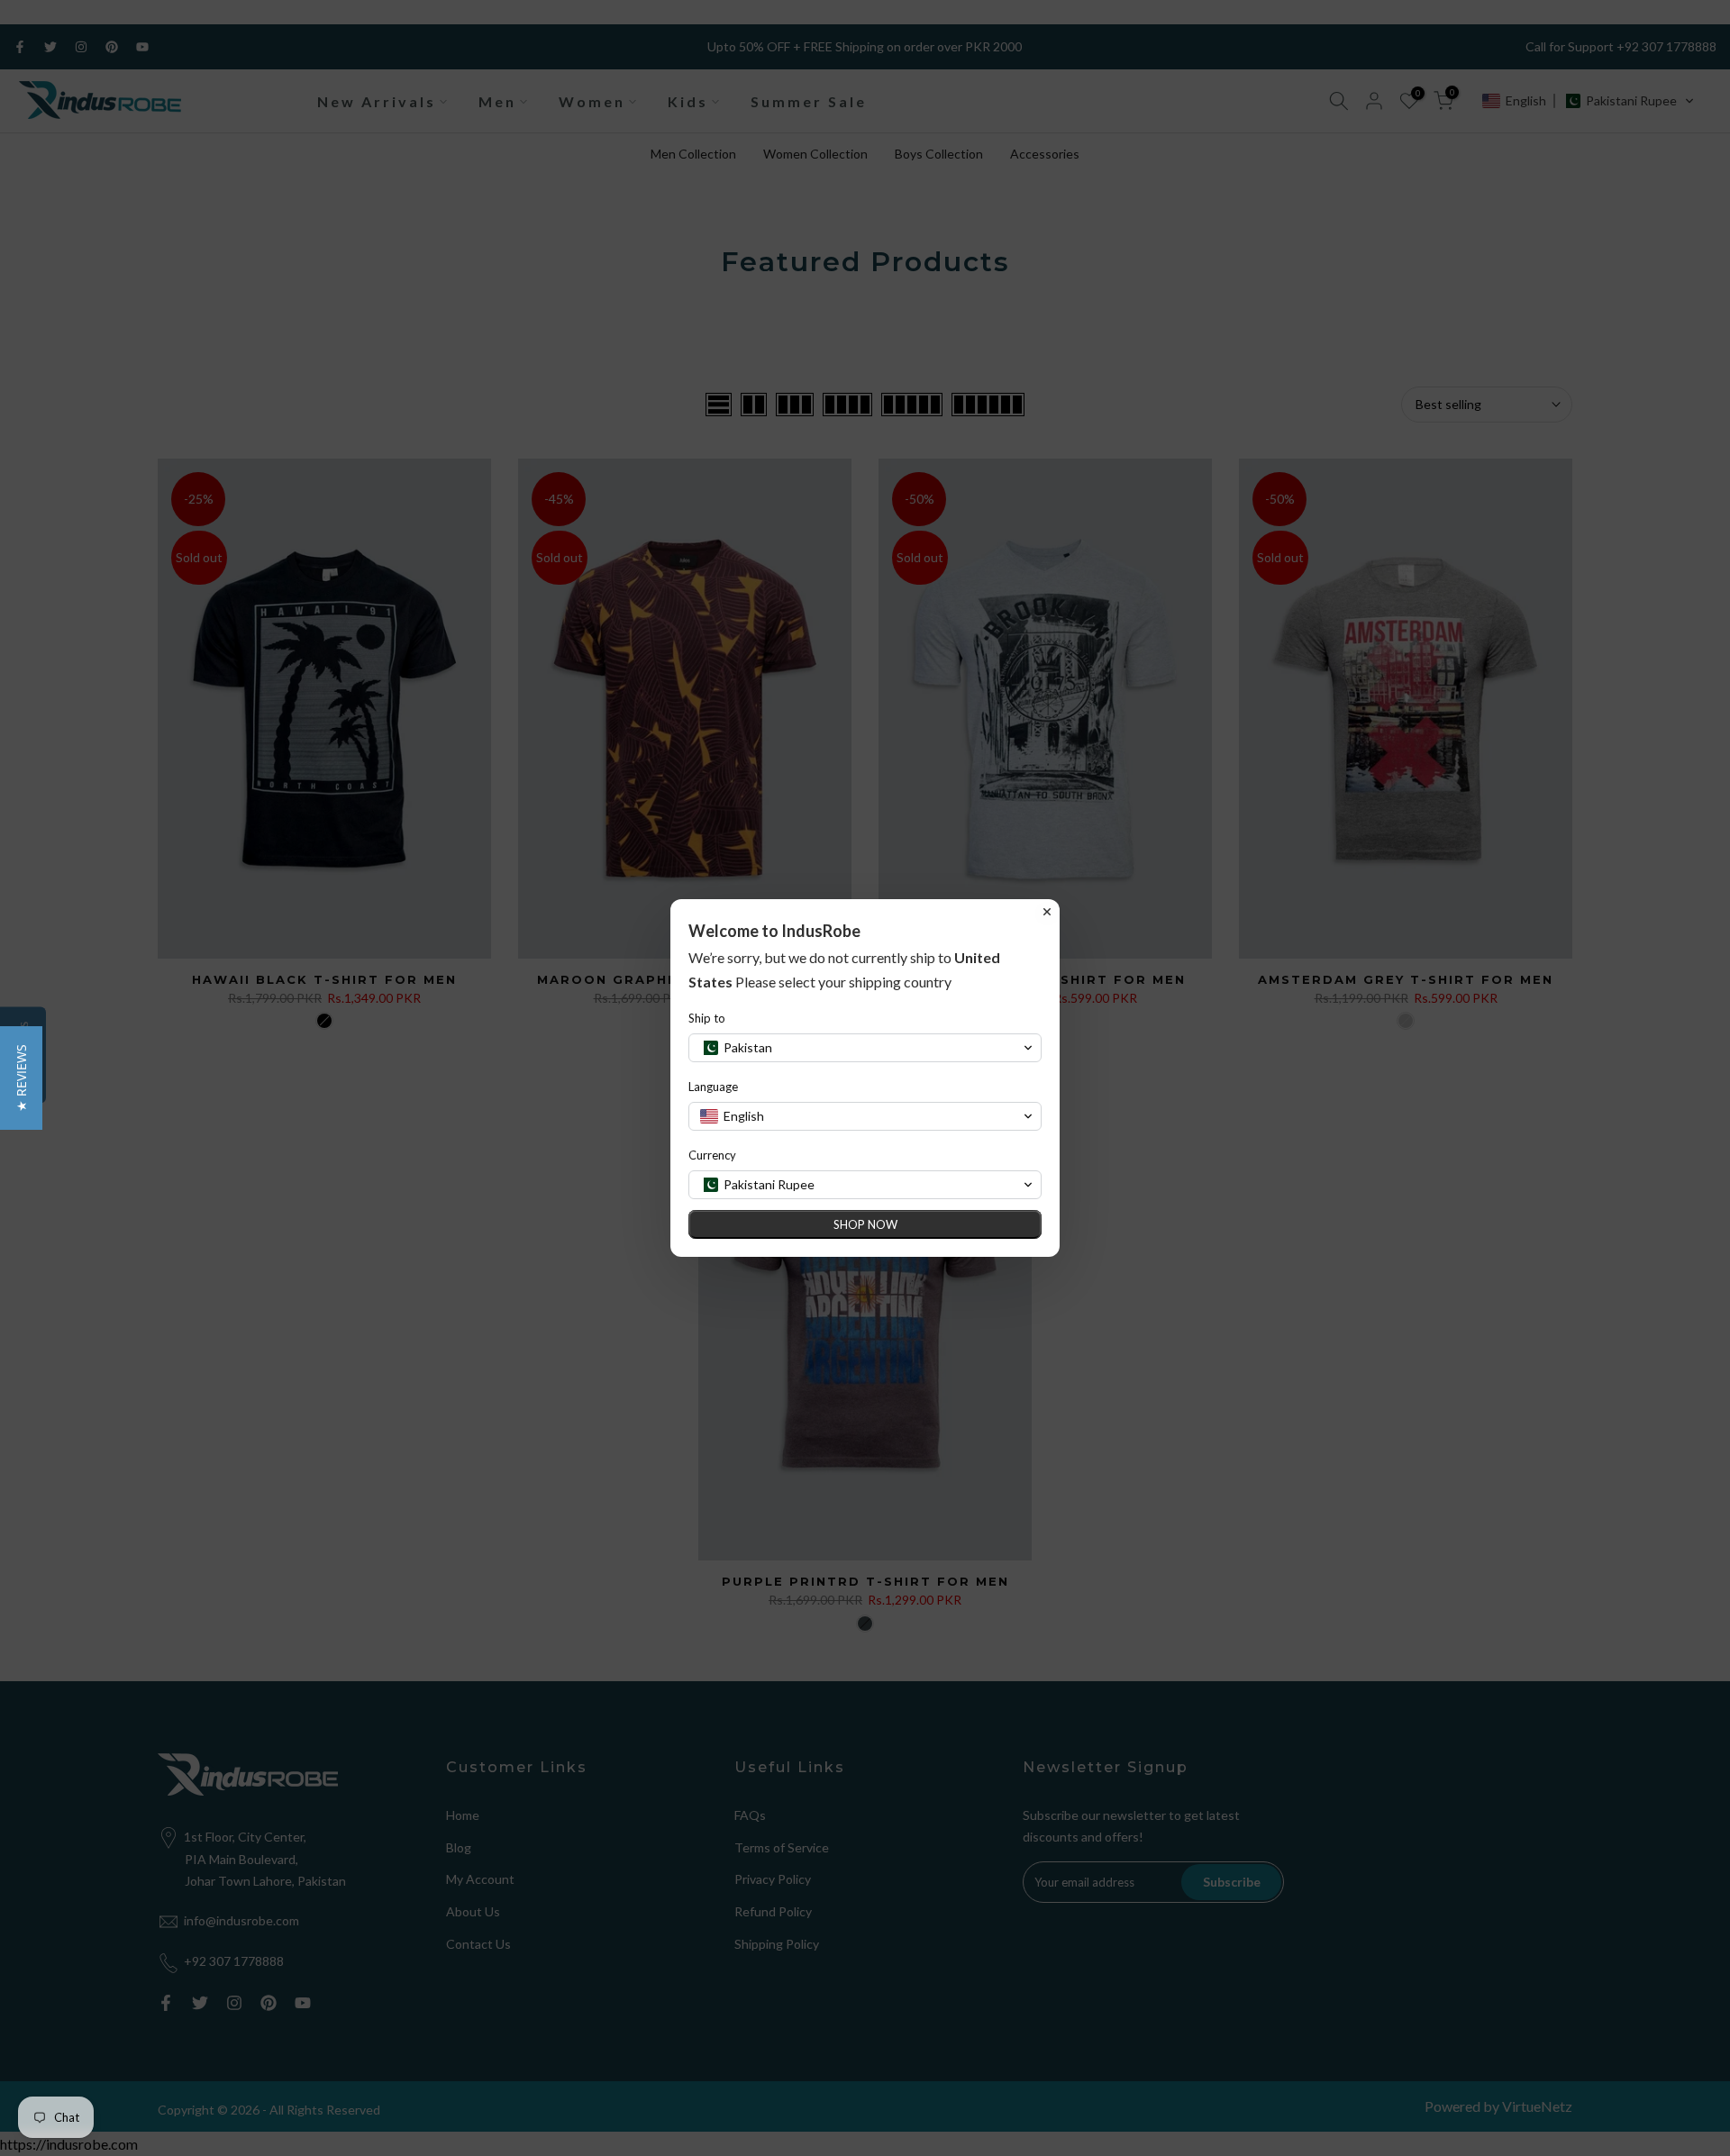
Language (713, 1087)
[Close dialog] (1047, 912)
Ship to (707, 1018)
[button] (21, 1078)
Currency (712, 1155)
